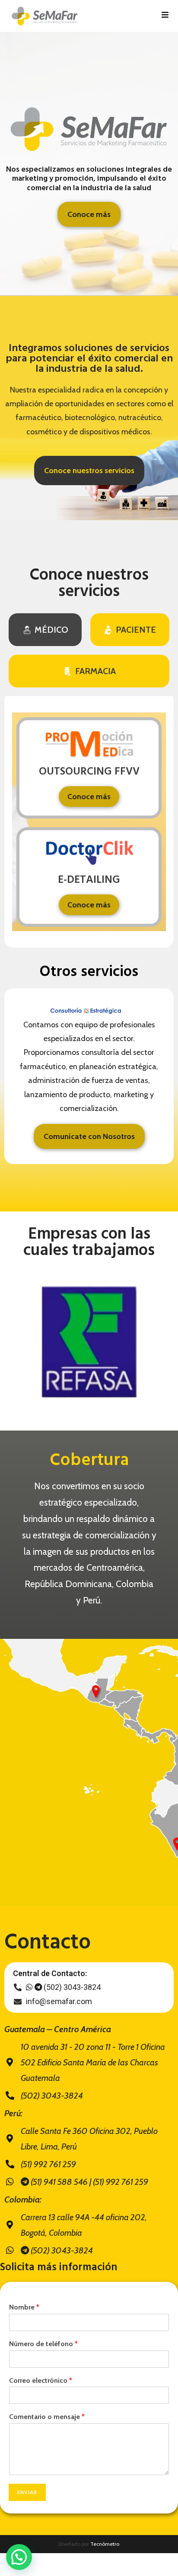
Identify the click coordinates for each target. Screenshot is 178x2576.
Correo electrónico (41, 2380)
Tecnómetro (105, 2544)
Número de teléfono (43, 2344)
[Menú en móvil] (165, 16)
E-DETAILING (89, 880)
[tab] (45, 630)
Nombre (24, 2307)
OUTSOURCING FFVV (89, 772)
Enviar (27, 2492)
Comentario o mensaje (47, 2417)
